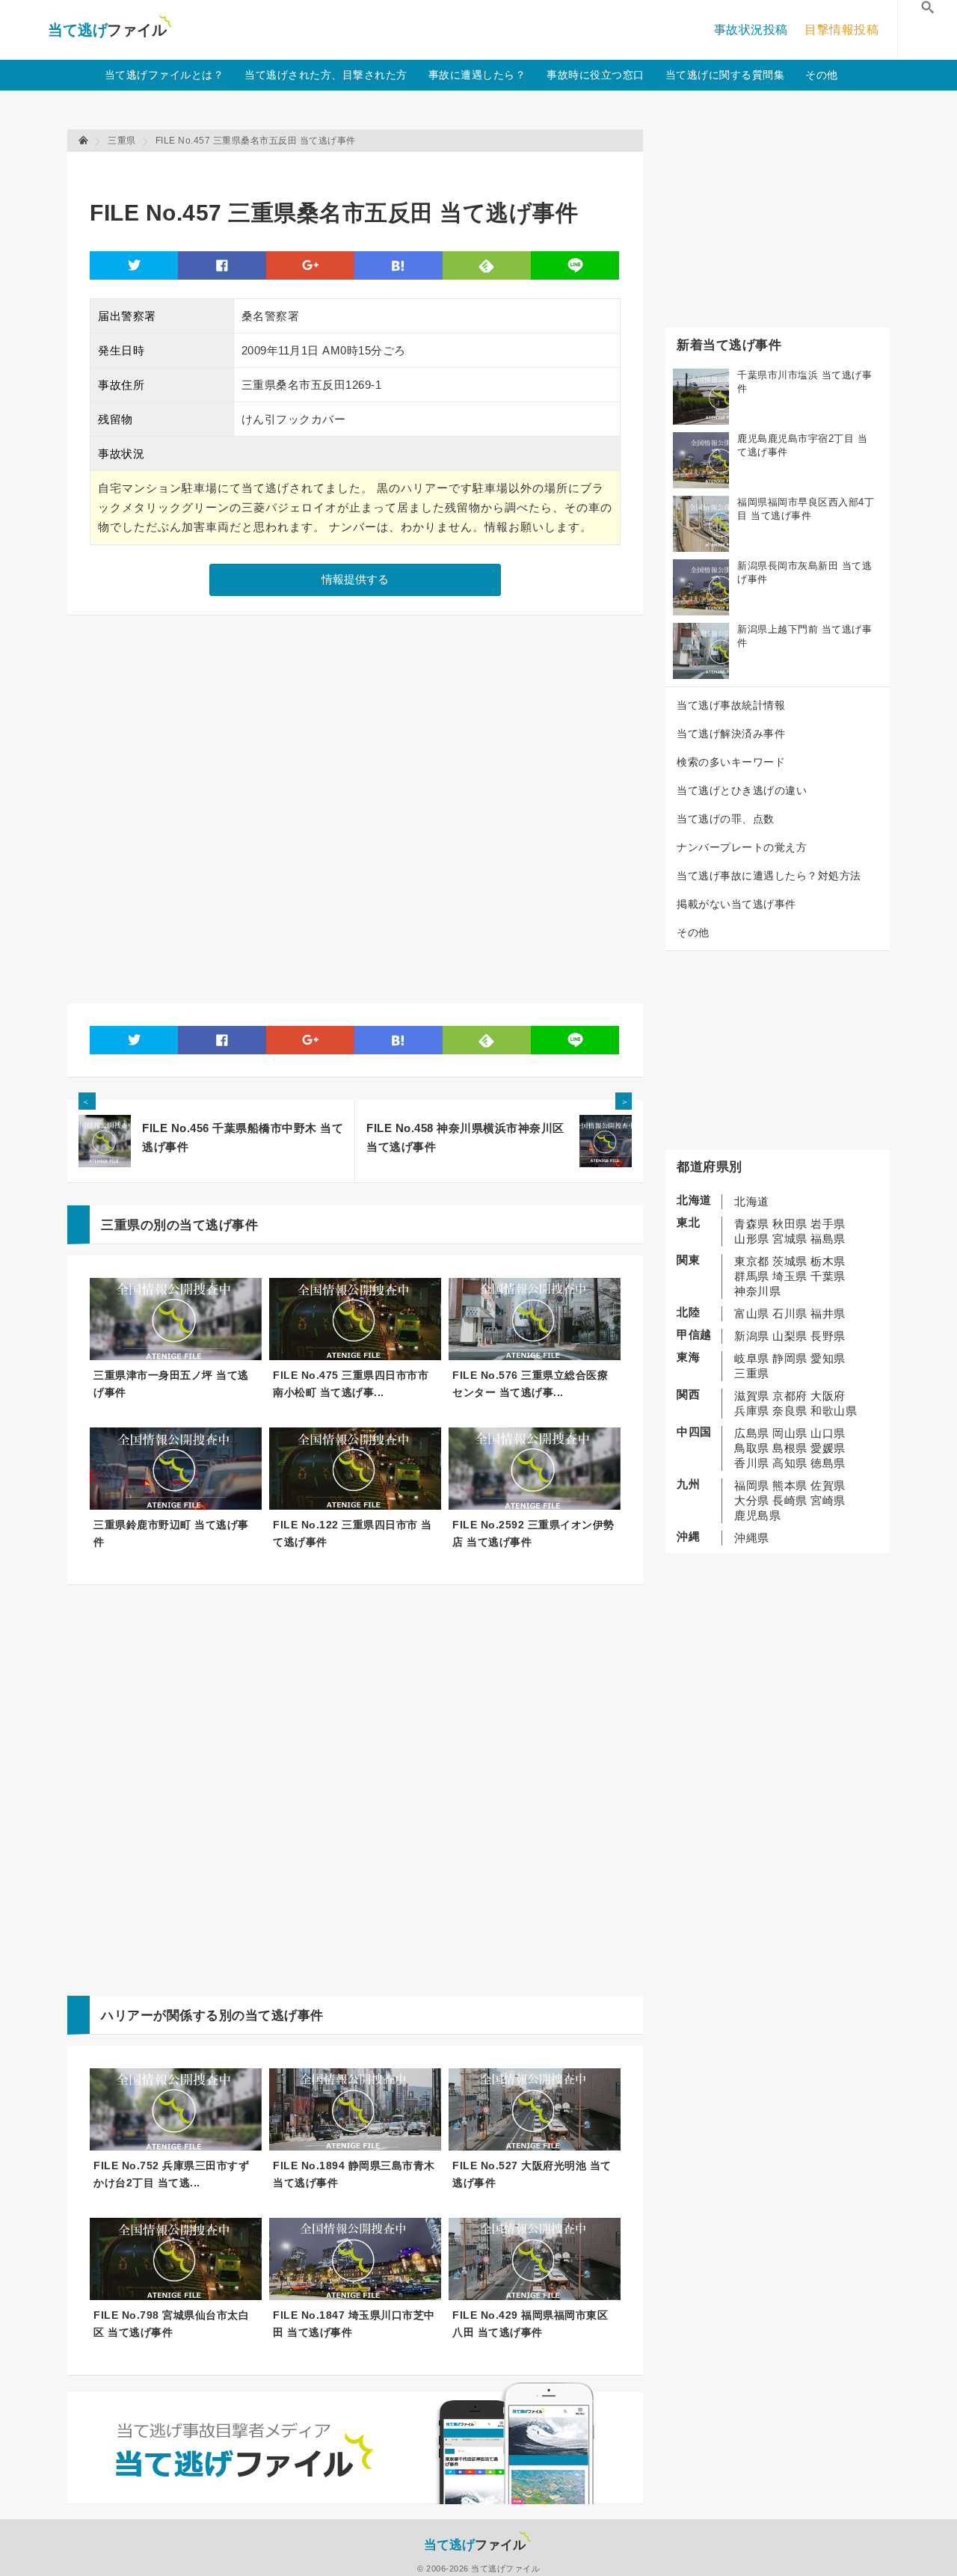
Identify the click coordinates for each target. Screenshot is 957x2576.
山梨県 (790, 1336)
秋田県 (790, 1224)
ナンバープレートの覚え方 (742, 847)
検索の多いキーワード (731, 762)
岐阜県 (752, 1358)
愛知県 (828, 1358)
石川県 (790, 1313)
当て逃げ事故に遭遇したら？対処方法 (769, 876)
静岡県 (790, 1358)
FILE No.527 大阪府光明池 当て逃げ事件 (532, 2174)
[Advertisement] (362, 169)
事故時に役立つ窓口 (596, 75)
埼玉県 (790, 1276)
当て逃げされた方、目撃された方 (326, 75)
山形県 (752, 1239)
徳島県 (828, 1463)
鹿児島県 (757, 1515)
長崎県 (790, 1500)
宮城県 (790, 1239)
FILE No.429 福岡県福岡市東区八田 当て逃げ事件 (530, 2324)
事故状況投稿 (751, 30)
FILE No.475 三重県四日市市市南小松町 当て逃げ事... (351, 1384)
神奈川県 (757, 1291)
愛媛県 (828, 1448)
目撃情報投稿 (841, 30)
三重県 (752, 1373)
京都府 (790, 1396)
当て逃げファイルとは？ (164, 75)
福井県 (828, 1313)
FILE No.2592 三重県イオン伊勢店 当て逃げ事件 (533, 1533)
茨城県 (790, 1261)
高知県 (790, 1463)
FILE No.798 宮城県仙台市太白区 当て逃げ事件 (171, 2324)
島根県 (790, 1448)
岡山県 (790, 1433)
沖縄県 (752, 1538)
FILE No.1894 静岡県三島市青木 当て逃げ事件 (354, 2174)
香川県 (752, 1463)
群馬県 (752, 1276)
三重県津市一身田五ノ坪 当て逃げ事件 (171, 1384)
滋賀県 (752, 1396)
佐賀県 (828, 1485)
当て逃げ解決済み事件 (731, 734)
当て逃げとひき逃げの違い (742, 790)
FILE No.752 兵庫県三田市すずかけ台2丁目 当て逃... (171, 2174)
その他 (822, 75)
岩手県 (828, 1224)
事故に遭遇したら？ (477, 75)
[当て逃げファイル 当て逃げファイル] (84, 141)
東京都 (752, 1261)
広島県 (752, 1433)
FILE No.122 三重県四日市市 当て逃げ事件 (353, 1533)
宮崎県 (828, 1500)
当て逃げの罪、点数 (726, 819)
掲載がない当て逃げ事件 (736, 904)
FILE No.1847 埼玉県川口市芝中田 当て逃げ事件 (354, 2324)
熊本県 (790, 1485)
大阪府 (828, 1396)
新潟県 (752, 1336)
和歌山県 (834, 1411)
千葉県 (828, 1276)
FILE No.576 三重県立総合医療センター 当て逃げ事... (530, 1384)
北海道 (752, 1201)
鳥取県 (752, 1448)
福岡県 (752, 1485)
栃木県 (828, 1261)
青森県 (752, 1224)
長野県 (828, 1336)
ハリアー (127, 2016)
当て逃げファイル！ (110, 30)
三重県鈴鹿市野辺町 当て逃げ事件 (171, 1533)
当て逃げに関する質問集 (725, 75)
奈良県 (790, 1411)
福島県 (828, 1239)
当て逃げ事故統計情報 (731, 705)
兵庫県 (752, 1411)
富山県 (752, 1313)
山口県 (828, 1433)
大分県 (752, 1500)
